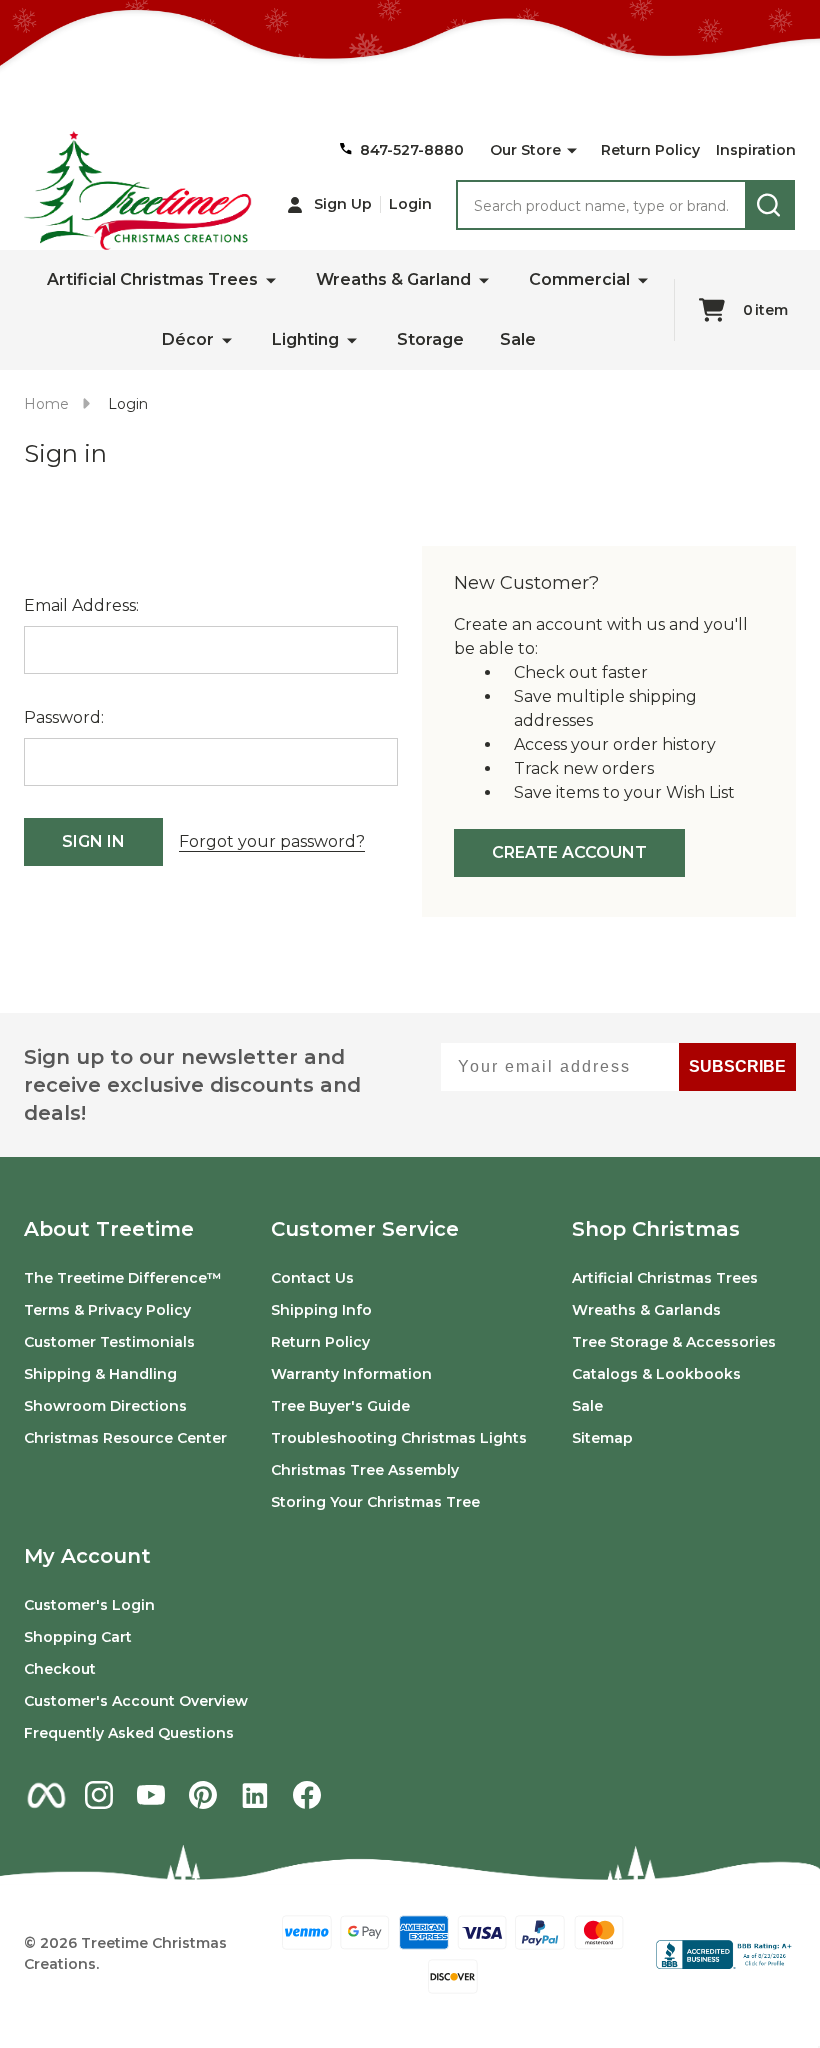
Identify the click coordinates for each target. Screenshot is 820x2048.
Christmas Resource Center (125, 1438)
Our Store (525, 150)
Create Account (569, 852)
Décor (188, 339)
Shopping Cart (78, 1637)
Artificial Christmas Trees (152, 279)
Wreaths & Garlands (646, 1310)
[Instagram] (99, 1795)
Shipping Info (321, 1310)
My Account (87, 1556)
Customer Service (365, 1229)
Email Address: (81, 605)
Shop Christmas (656, 1229)
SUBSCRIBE (737, 1066)
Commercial (579, 279)
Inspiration (756, 150)
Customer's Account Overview (136, 1701)
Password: (64, 717)
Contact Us (312, 1278)
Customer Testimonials (109, 1342)
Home (46, 404)
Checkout (60, 1669)
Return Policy (650, 150)
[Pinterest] (203, 1795)
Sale (518, 339)
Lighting (305, 339)
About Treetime (109, 1229)
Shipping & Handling (100, 1374)
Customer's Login (89, 1605)
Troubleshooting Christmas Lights (399, 1438)
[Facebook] (307, 1795)
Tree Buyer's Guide (340, 1406)
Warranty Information (351, 1374)
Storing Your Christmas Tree (375, 1502)
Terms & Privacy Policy (107, 1310)
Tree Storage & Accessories (674, 1342)
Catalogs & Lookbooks (656, 1374)
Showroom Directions (105, 1406)
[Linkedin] (255, 1795)
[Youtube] (151, 1795)
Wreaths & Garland (393, 279)
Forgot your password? (272, 841)
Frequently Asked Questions (129, 1733)
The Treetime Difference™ (123, 1278)
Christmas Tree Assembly (365, 1470)
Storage (430, 339)
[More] (572, 151)
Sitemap (602, 1438)
